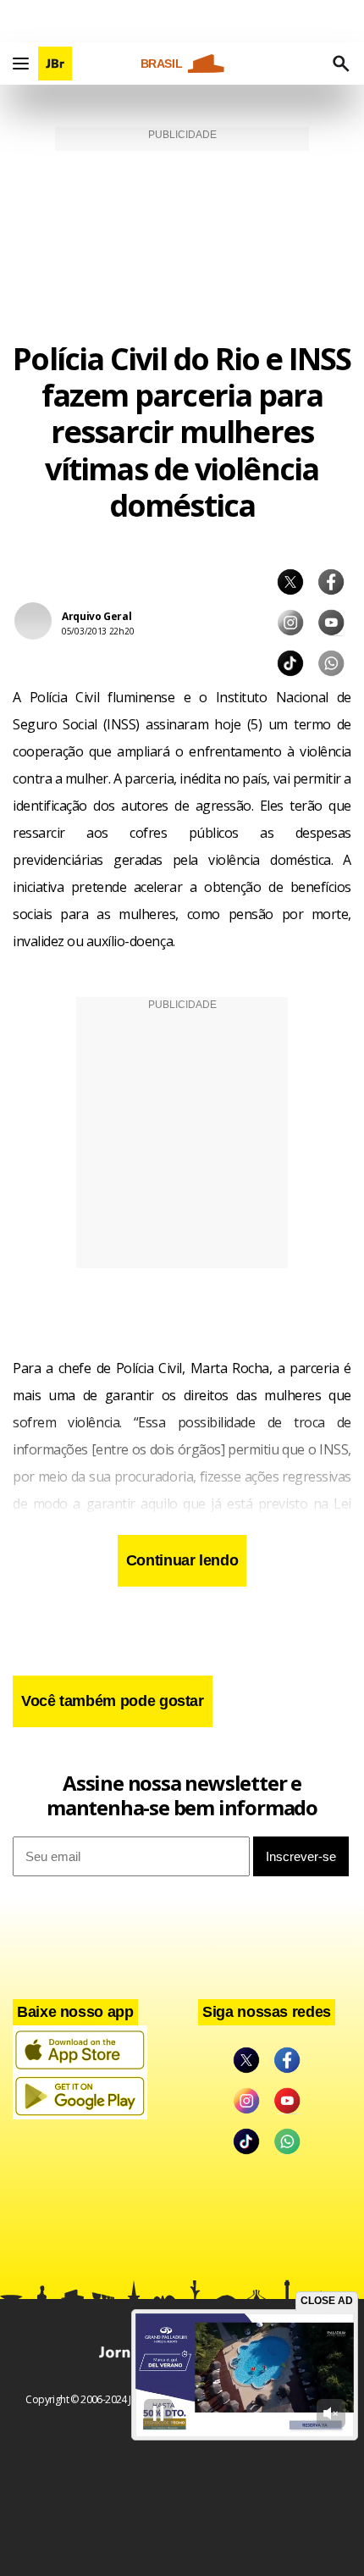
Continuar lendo (182, 1560)
